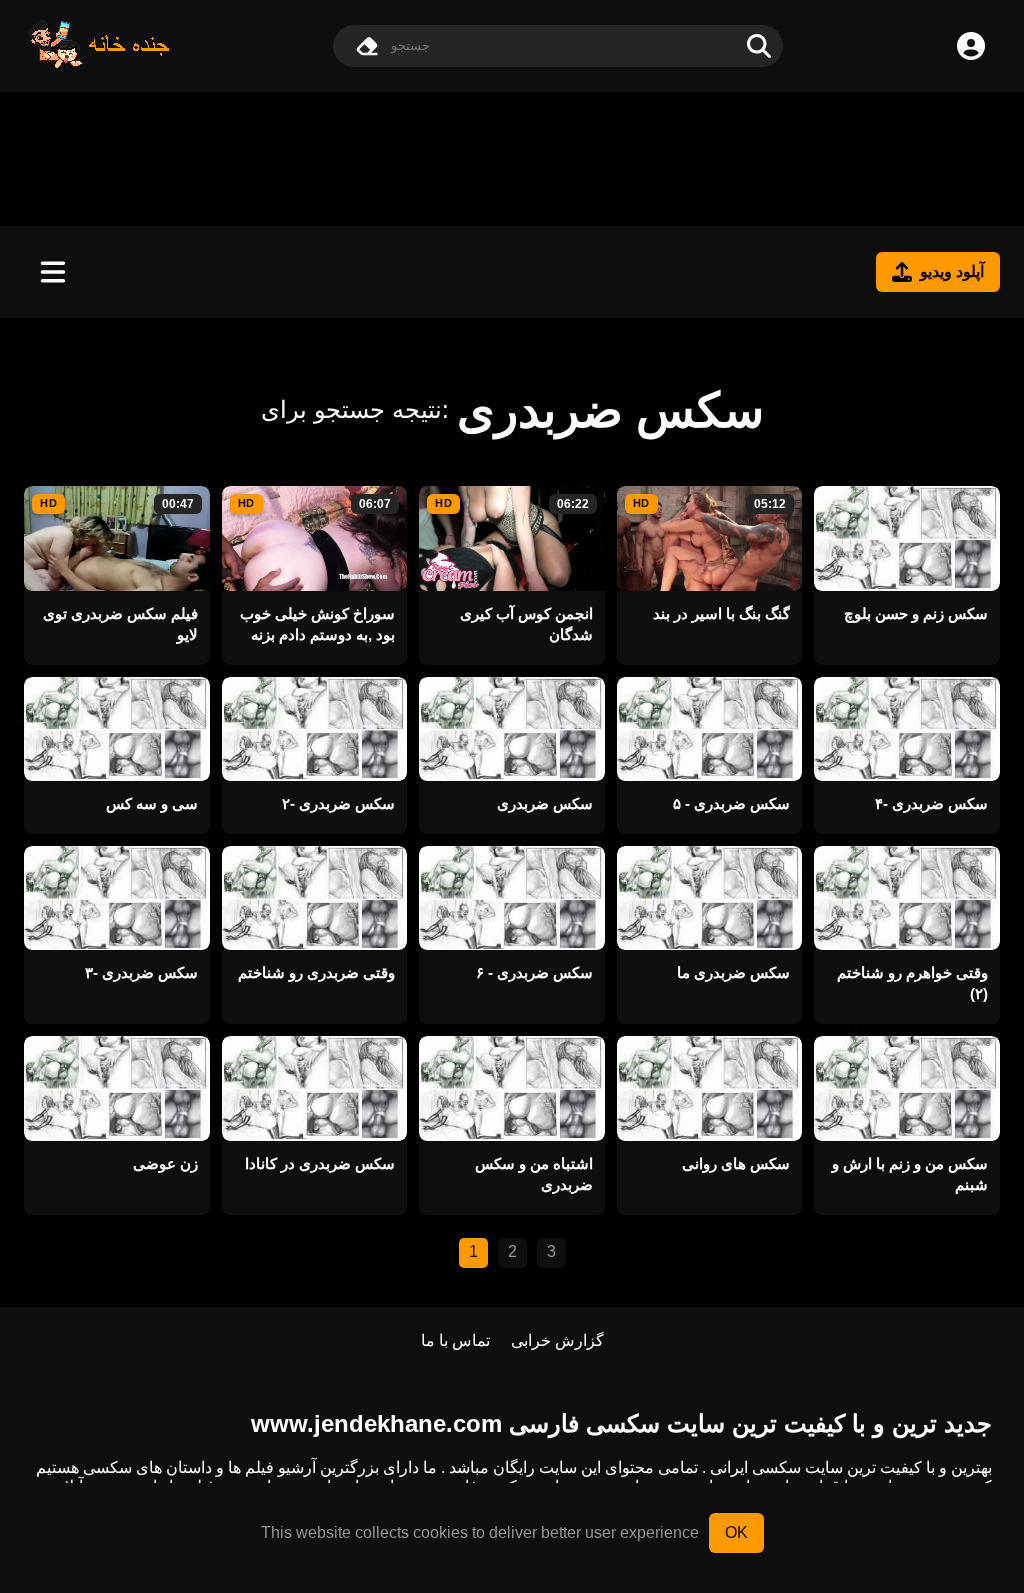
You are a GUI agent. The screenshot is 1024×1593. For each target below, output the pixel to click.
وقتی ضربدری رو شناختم (316, 972)
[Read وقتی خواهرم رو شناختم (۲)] (907, 898)
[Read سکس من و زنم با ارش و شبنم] (907, 1088)
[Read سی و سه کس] (117, 729)
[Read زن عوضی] (117, 1088)
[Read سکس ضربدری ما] (710, 898)
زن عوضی (165, 1163)
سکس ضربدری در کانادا (320, 1163)
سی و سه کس (152, 803)
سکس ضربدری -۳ (141, 972)
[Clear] (367, 46)
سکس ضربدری (545, 803)
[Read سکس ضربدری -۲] (315, 729)
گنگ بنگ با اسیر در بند (721, 613)
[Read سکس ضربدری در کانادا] (315, 1088)
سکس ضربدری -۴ (931, 803)
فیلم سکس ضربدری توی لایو (120, 624)
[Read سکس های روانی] (710, 1088)
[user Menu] (971, 46)
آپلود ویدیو (952, 271)
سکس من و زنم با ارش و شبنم (910, 1174)
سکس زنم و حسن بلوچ (916, 613)
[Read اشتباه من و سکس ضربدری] (512, 1088)
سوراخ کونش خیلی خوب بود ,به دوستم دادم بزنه (317, 624)
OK (736, 1532)
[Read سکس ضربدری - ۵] (710, 729)
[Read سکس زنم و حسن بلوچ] (907, 538)
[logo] (99, 63)
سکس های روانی (736, 1163)
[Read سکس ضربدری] (512, 729)
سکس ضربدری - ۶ (534, 972)
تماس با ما (455, 1340)
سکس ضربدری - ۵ (731, 803)
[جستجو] (759, 46)
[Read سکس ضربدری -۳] (117, 898)
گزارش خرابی (557, 1340)
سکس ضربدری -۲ (338, 803)
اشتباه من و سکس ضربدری (534, 1174)
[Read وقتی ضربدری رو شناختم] (315, 898)
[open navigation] (53, 272)
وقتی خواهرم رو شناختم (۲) (912, 983)
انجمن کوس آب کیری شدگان (526, 624)
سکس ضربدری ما (733, 972)
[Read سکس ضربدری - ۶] (512, 898)
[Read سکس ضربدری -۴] (907, 729)
